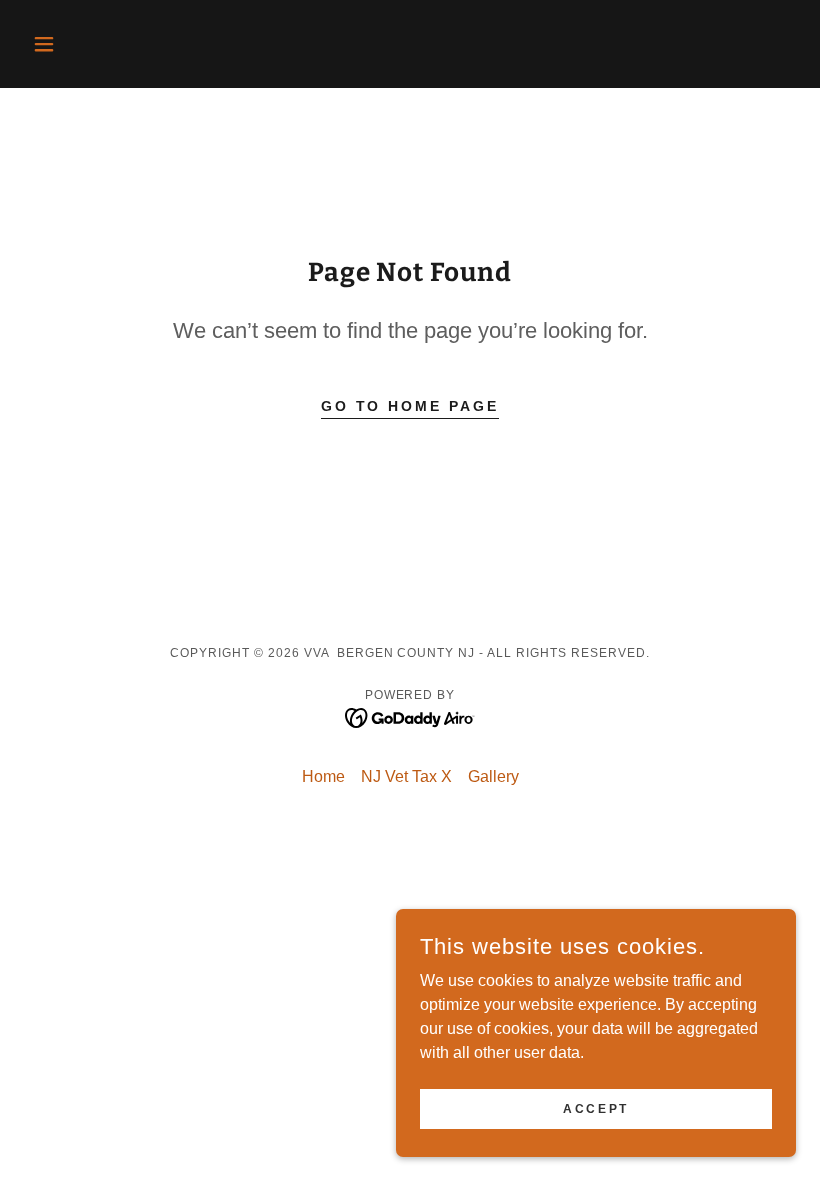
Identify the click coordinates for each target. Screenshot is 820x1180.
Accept (595, 1108)
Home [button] (323, 776)
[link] (410, 716)
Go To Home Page (410, 406)
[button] (82, 44)
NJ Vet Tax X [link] (406, 776)
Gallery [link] (493, 776)
